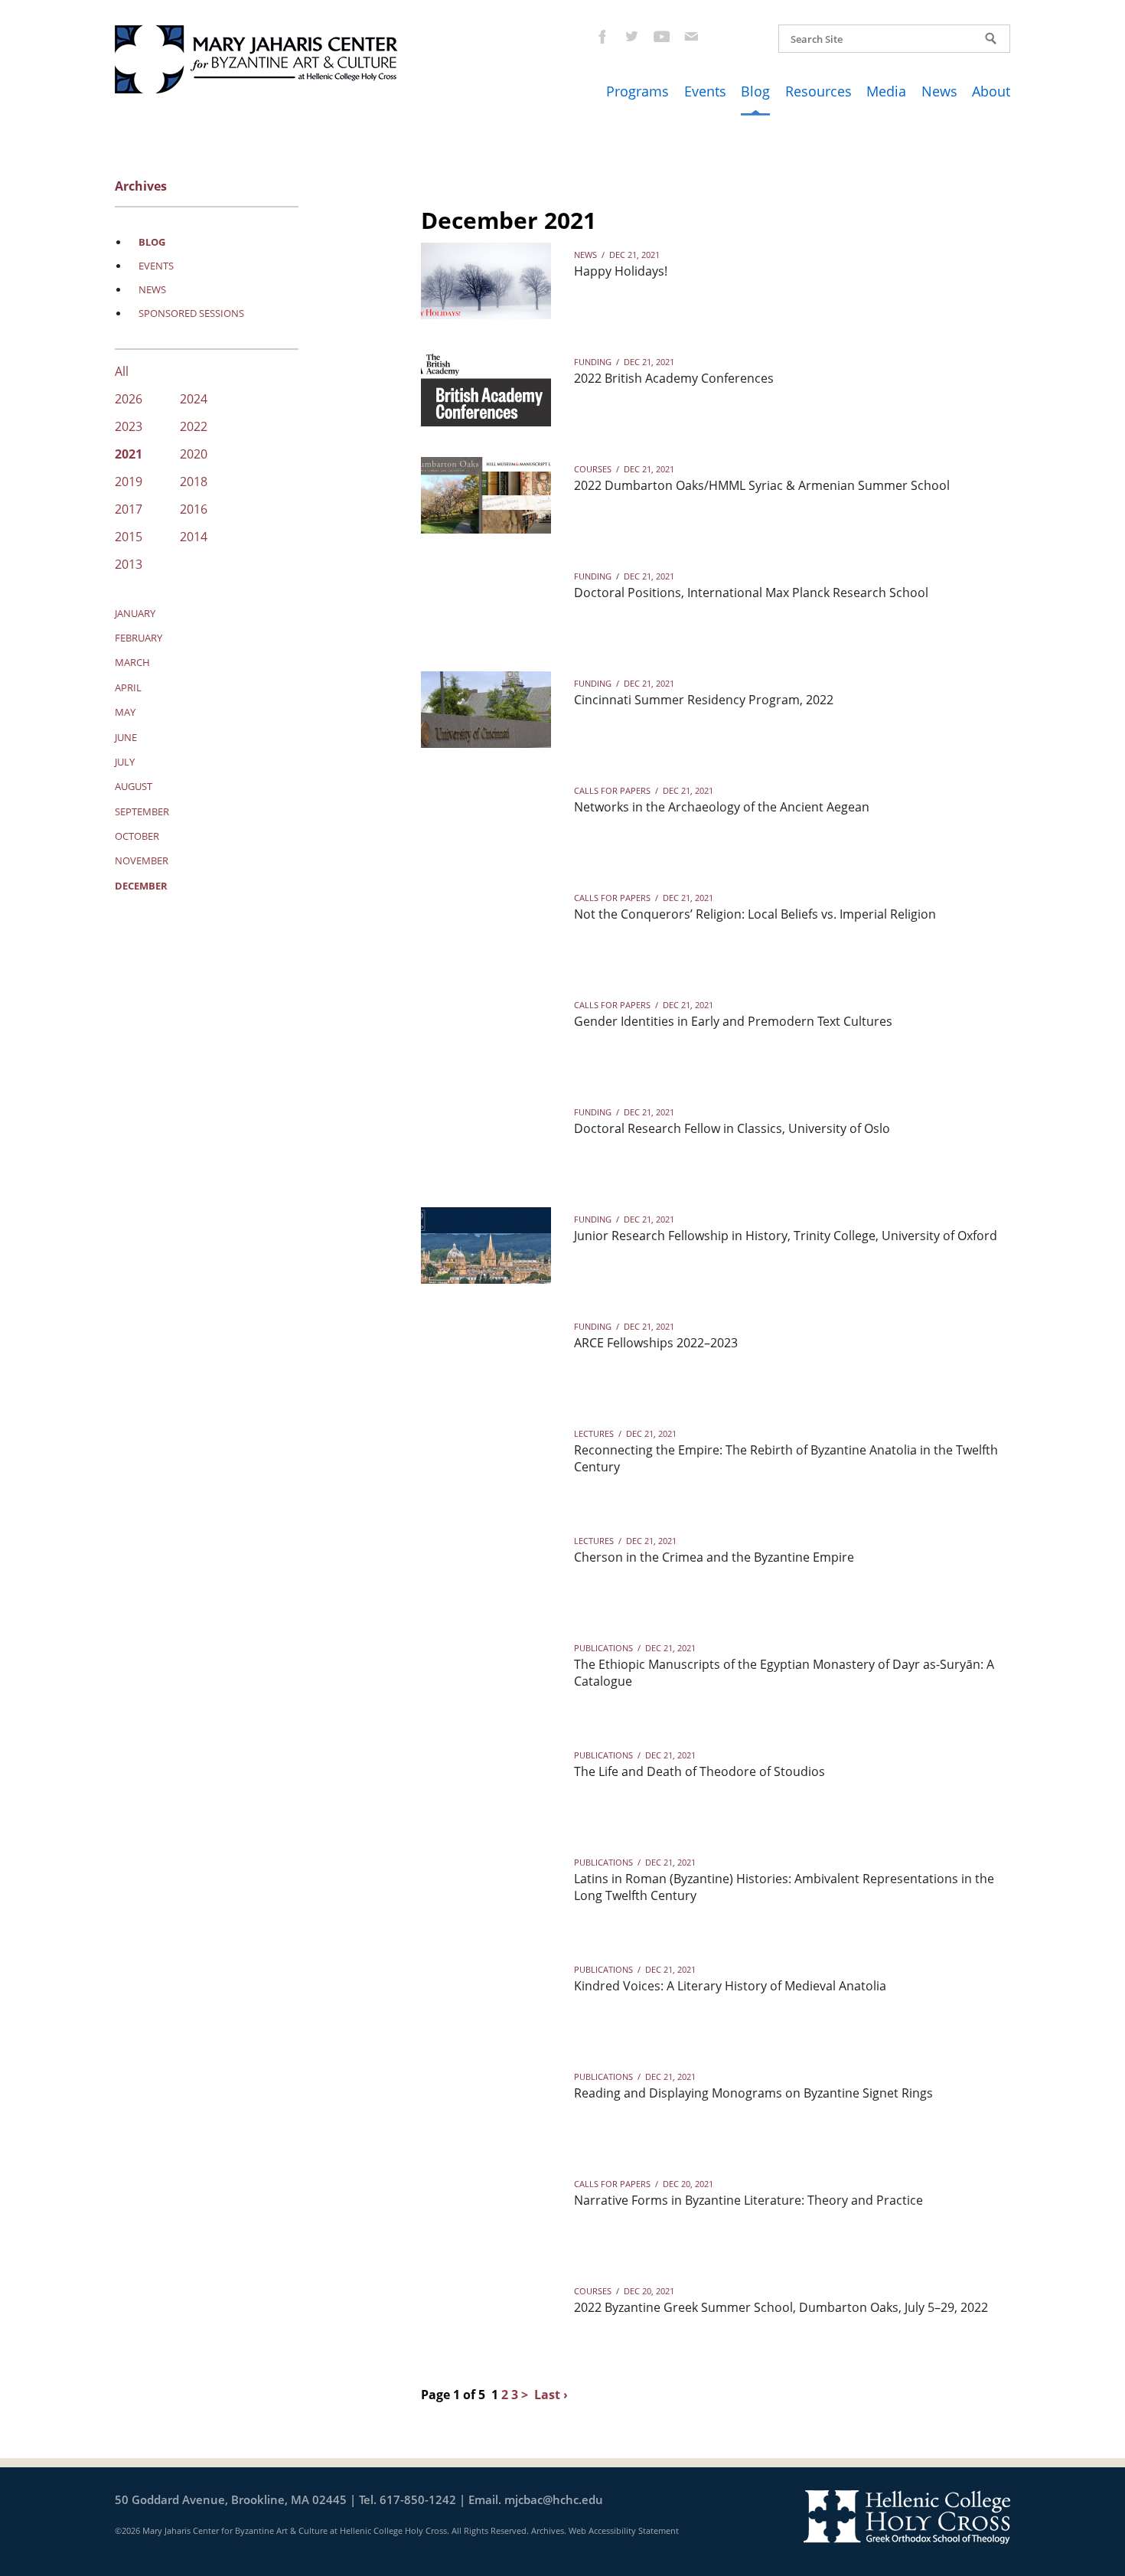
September (142, 811)
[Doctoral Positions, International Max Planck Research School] (486, 602)
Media (886, 91)
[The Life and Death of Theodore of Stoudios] (486, 1781)
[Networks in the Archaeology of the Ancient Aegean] (486, 817)
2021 (129, 455)
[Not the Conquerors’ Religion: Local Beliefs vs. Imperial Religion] (486, 924)
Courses (593, 469)
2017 (129, 510)
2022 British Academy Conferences (674, 378)
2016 (194, 510)
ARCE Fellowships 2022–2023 (656, 1343)
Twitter (631, 36)
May (125, 712)
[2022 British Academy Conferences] (486, 388)
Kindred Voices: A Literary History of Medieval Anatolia (730, 1986)
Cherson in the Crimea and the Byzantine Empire (714, 1557)
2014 (194, 538)
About (991, 91)
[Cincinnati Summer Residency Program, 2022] (486, 710)
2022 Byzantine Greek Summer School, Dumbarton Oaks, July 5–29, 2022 (781, 2307)
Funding (593, 362)
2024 (194, 400)
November (142, 860)
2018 (194, 483)
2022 (194, 428)
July (125, 762)
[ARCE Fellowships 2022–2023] (486, 1353)
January (135, 613)
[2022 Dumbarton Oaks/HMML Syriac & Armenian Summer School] (486, 495)
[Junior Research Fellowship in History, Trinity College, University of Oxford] (486, 1246)
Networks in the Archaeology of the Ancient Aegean (722, 807)
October (137, 836)
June (126, 737)
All (122, 372)
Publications (603, 1648)
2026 (129, 400)
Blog (755, 91)
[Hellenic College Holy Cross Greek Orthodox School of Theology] (907, 2516)
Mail (691, 36)
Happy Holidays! (621, 271)
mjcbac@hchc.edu (554, 2499)
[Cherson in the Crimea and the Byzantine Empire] (486, 1567)
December (141, 886)
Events (705, 91)
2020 (194, 455)
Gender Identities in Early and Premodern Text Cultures (733, 1021)
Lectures (594, 1433)
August (134, 786)
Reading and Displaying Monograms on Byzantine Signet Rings (753, 2093)
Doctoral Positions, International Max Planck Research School (751, 593)
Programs (637, 91)
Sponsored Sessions (191, 313)
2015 (129, 538)
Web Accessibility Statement (624, 2530)
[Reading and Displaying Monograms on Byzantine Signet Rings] (486, 2103)
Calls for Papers (612, 790)
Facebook (601, 36)
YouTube (661, 36)
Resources (818, 91)
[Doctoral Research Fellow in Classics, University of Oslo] (486, 1138)
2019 (129, 483)
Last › (551, 2395)
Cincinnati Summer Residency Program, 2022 (704, 700)
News (939, 91)
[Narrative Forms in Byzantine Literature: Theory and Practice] (486, 2210)
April (128, 687)
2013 (129, 565)
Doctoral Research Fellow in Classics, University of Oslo (732, 1128)
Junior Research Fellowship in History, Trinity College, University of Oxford (786, 1236)
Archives (548, 2530)
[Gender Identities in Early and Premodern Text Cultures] (486, 1031)
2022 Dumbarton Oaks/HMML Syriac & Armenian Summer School (762, 485)
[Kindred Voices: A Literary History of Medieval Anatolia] (486, 1996)
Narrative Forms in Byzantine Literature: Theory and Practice (748, 2200)
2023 (129, 428)
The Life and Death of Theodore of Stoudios (699, 1771)
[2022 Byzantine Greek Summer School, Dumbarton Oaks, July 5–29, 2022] (486, 2317)
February (139, 638)
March (132, 662)
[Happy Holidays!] (486, 281)
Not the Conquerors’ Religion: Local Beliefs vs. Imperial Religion (755, 914)
